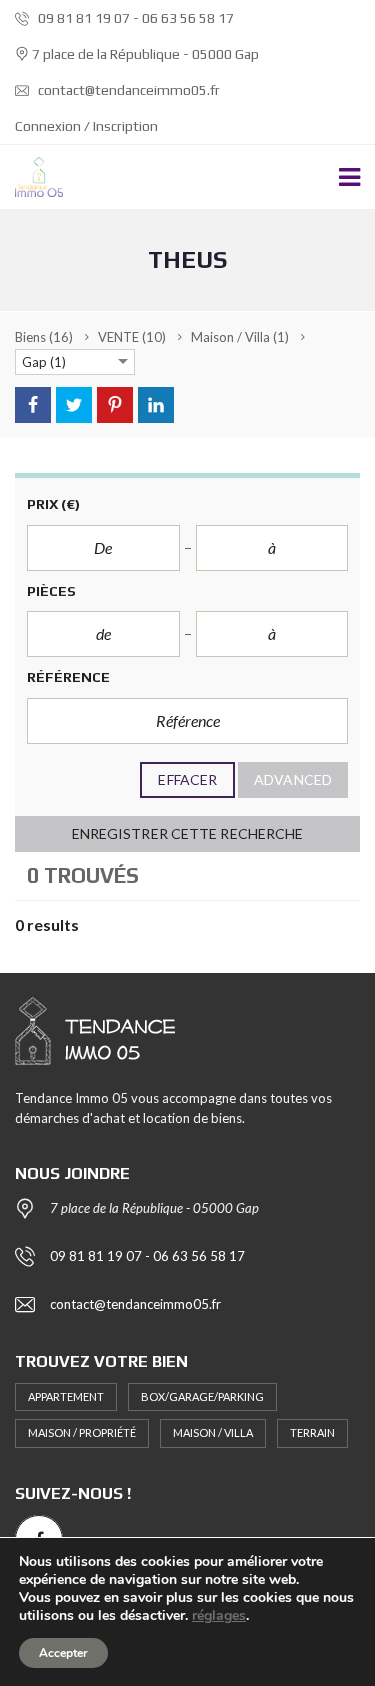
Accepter (63, 1653)
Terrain (312, 1432)
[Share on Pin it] (115, 405)
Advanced (293, 779)
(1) (240, 337)
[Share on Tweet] (74, 405)
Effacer (187, 779)
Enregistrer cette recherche (188, 833)
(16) (44, 337)
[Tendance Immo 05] (31, 177)
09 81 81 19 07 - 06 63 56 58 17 (134, 18)
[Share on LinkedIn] (156, 405)
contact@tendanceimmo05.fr (127, 90)
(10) (132, 337)
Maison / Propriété (82, 1432)
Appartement (66, 1396)
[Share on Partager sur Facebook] (33, 405)
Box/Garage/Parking (202, 1396)
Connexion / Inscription (86, 126)
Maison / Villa (213, 1432)
